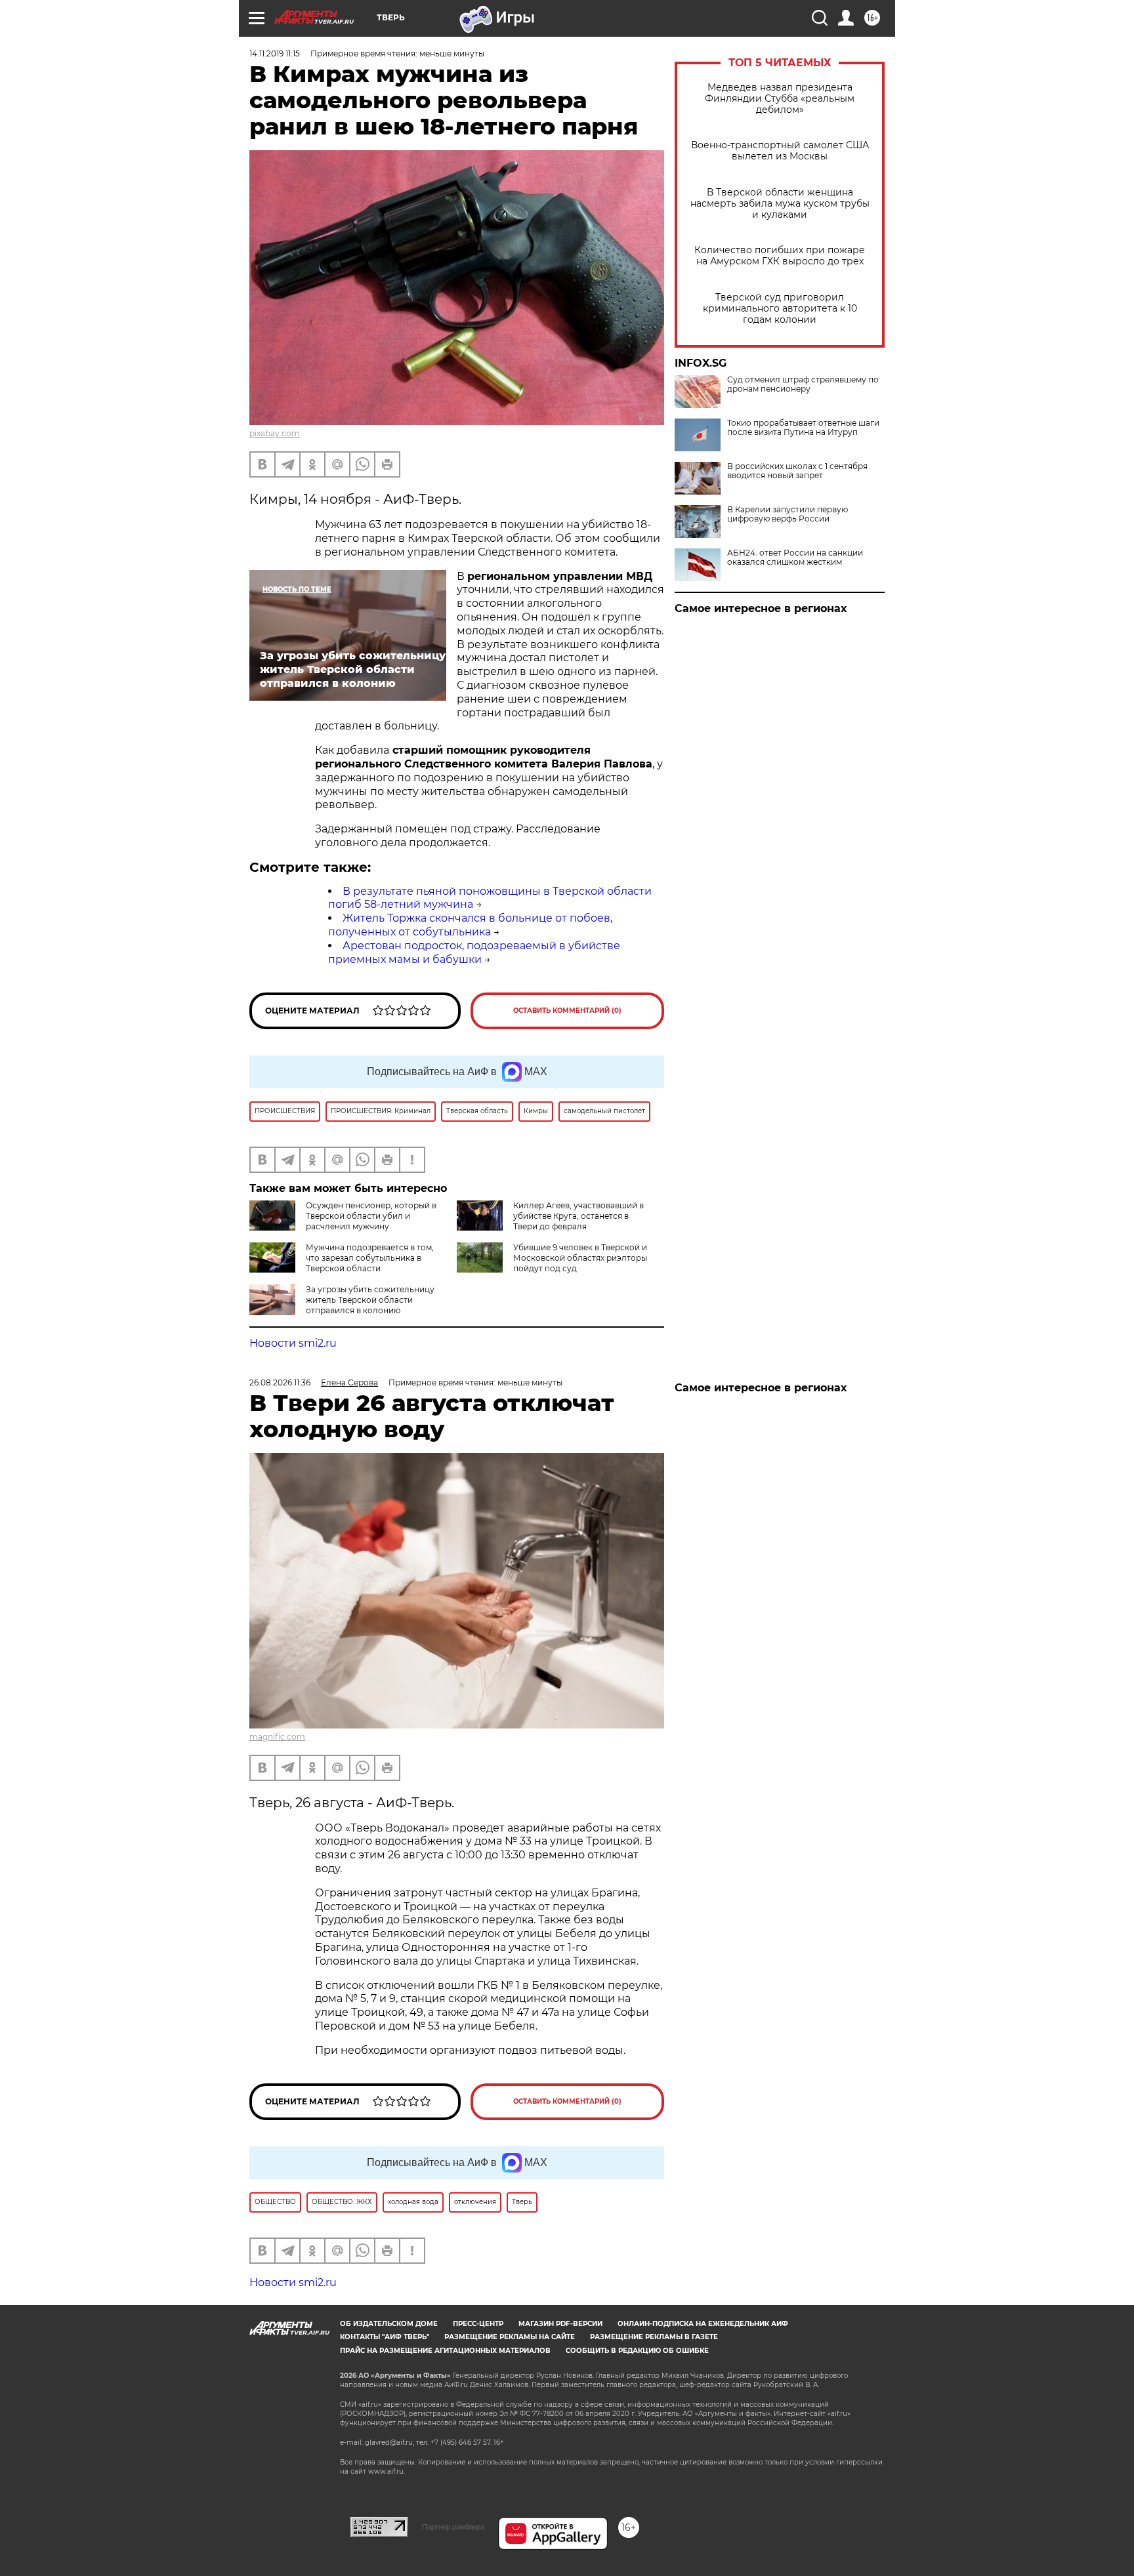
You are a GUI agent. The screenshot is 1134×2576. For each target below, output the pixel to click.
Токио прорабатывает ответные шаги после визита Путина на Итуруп (803, 428)
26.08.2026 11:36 (280, 1382)
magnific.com (277, 1737)
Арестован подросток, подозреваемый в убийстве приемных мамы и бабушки (474, 952)
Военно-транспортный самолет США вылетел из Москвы (780, 151)
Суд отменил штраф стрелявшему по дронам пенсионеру (803, 384)
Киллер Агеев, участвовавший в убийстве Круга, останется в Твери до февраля (578, 1216)
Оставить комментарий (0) (567, 1011)
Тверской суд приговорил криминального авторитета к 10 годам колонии (780, 309)
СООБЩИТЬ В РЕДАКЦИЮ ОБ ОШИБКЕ (637, 2351)
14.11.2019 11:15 (275, 53)
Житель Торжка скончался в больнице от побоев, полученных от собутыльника (470, 925)
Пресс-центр (478, 2324)
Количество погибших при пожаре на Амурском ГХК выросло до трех (780, 256)
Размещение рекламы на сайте (510, 2337)
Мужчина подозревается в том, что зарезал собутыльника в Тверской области (370, 1258)
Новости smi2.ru (293, 1343)
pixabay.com (275, 433)
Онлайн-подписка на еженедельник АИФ (703, 2324)
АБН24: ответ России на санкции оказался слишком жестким (795, 558)
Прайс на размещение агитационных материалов (445, 2351)
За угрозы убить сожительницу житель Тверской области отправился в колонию (370, 1300)
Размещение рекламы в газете (654, 2337)
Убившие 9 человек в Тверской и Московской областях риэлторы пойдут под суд (580, 1258)
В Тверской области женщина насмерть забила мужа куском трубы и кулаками (780, 204)
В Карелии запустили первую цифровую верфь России (787, 514)
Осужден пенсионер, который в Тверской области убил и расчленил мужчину (371, 1216)
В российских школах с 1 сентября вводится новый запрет (797, 471)
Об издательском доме (389, 2324)
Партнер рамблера (453, 2527)
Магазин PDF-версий (560, 2324)
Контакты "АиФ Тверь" (385, 2337)
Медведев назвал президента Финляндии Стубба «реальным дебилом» (780, 99)
